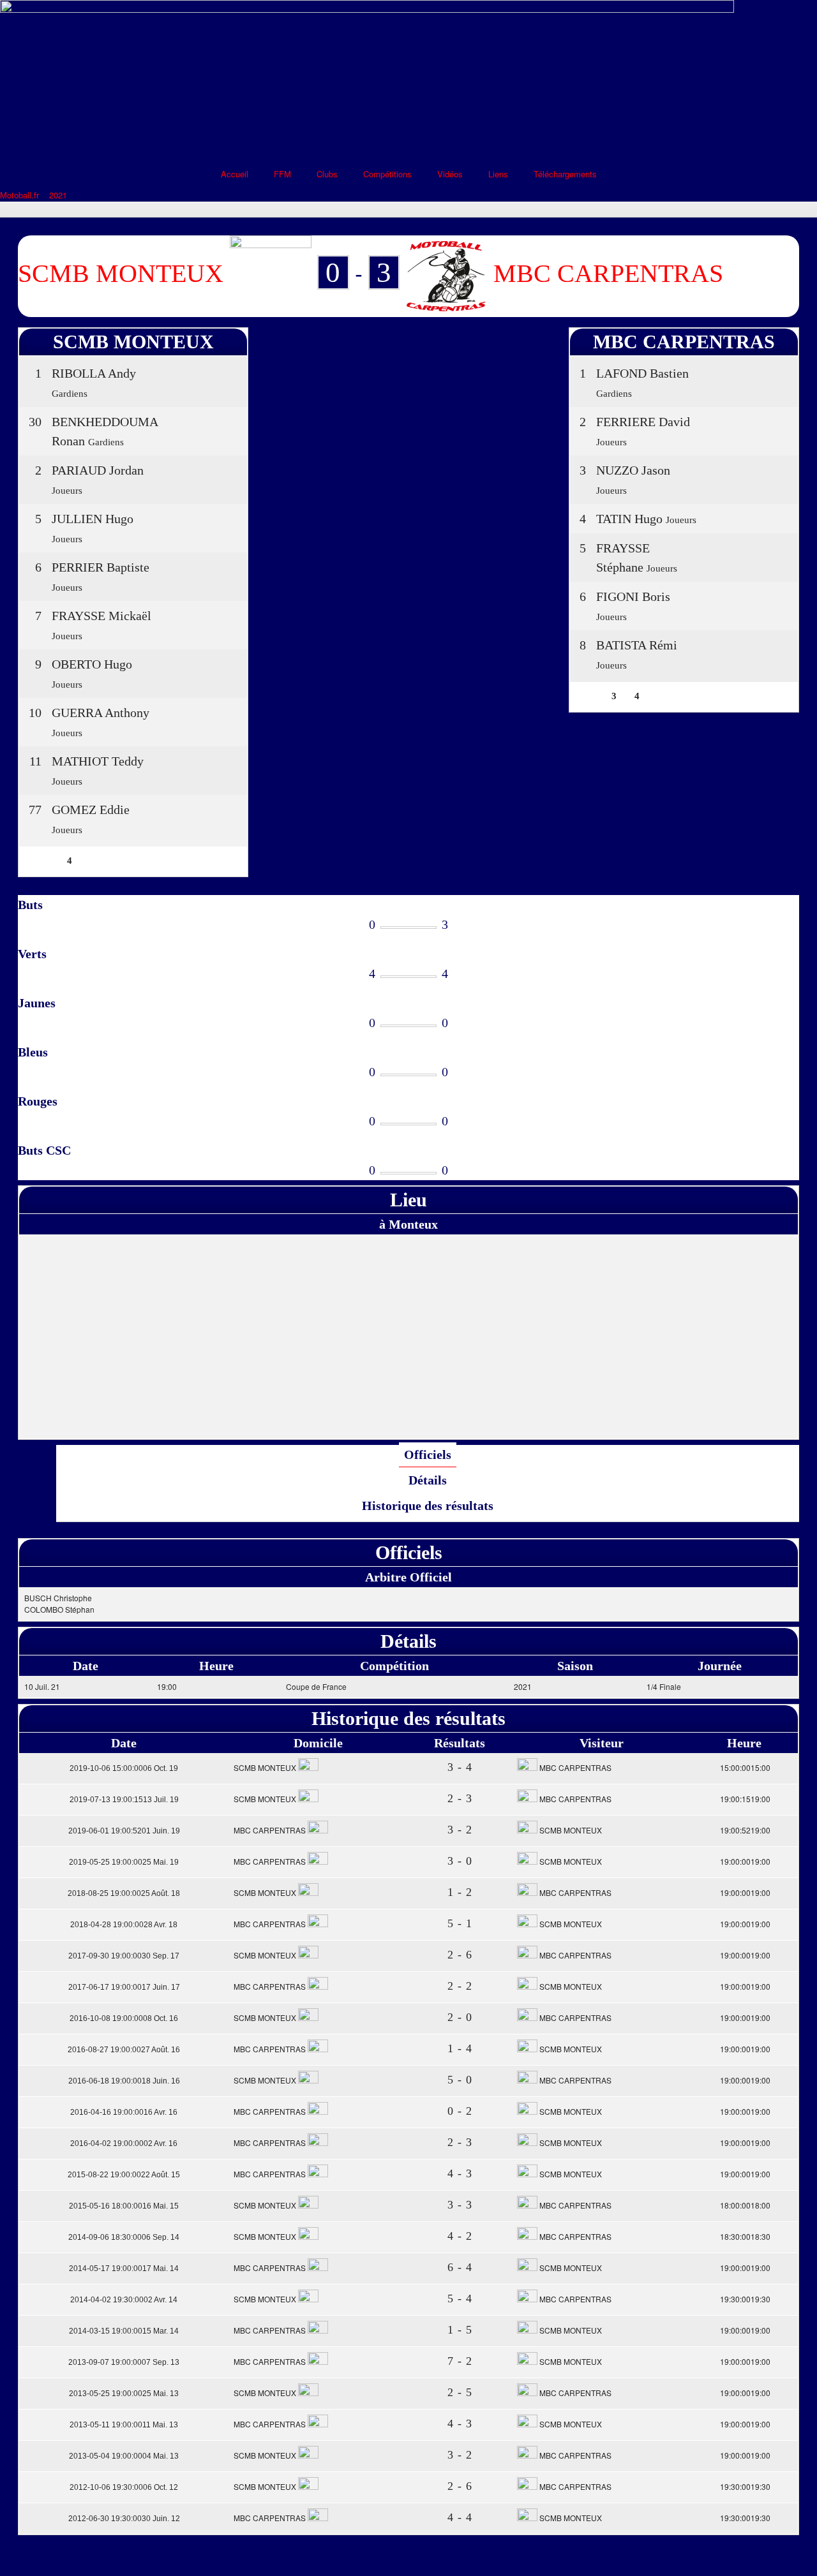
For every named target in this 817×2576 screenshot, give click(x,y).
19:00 (744, 1799)
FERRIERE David (643, 422)
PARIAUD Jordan (98, 470)
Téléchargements (565, 174)
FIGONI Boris (633, 596)
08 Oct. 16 (124, 2018)
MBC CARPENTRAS (574, 1767)
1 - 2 (460, 1892)
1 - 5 (460, 2330)
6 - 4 (460, 2267)
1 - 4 (460, 2048)
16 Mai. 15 (124, 2206)
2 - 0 (460, 2017)
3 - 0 (460, 1861)
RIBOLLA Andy (94, 373)
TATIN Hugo (629, 519)
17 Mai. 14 (124, 2269)
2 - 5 (460, 2392)
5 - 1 (460, 1923)
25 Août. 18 (124, 1893)
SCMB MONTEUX (266, 1767)
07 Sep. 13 (124, 2362)
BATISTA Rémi (637, 645)
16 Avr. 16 (124, 2112)
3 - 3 (460, 2205)
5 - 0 (460, 2080)
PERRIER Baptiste (101, 567)
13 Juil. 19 (124, 1800)
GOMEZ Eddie (91, 810)
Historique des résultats (428, 1506)
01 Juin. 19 (124, 1831)
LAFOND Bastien (642, 373)
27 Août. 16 (124, 2050)
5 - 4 (460, 2298)
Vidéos (450, 174)
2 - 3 (460, 1798)
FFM (282, 174)
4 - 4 (460, 2517)
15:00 (744, 1767)
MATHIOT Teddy (98, 761)
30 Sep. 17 (124, 1956)
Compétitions (387, 174)
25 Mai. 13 (124, 2394)
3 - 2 (460, 1830)
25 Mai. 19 (124, 1862)
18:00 (744, 2205)
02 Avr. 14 (124, 2300)
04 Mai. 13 (124, 2456)
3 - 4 (460, 1767)
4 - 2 (460, 2236)
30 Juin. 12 (124, 2519)
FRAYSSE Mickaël (101, 616)
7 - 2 (460, 2361)
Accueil (235, 174)
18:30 (744, 2236)
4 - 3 (460, 2173)
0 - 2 (460, 2111)
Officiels (428, 1455)
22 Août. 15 (124, 2175)
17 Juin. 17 (124, 1987)
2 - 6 (460, 1955)
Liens (498, 174)
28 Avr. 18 (124, 1925)
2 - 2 (460, 1986)
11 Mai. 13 (124, 2425)
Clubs (327, 174)
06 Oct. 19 (124, 1768)
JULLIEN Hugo (93, 519)
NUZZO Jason (633, 470)
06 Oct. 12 (124, 2487)
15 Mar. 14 (124, 2331)
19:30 (744, 2299)
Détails (428, 1480)
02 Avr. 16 (124, 2143)
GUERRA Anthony (101, 713)
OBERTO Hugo (92, 664)
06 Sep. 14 (124, 2237)
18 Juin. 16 (124, 2081)
